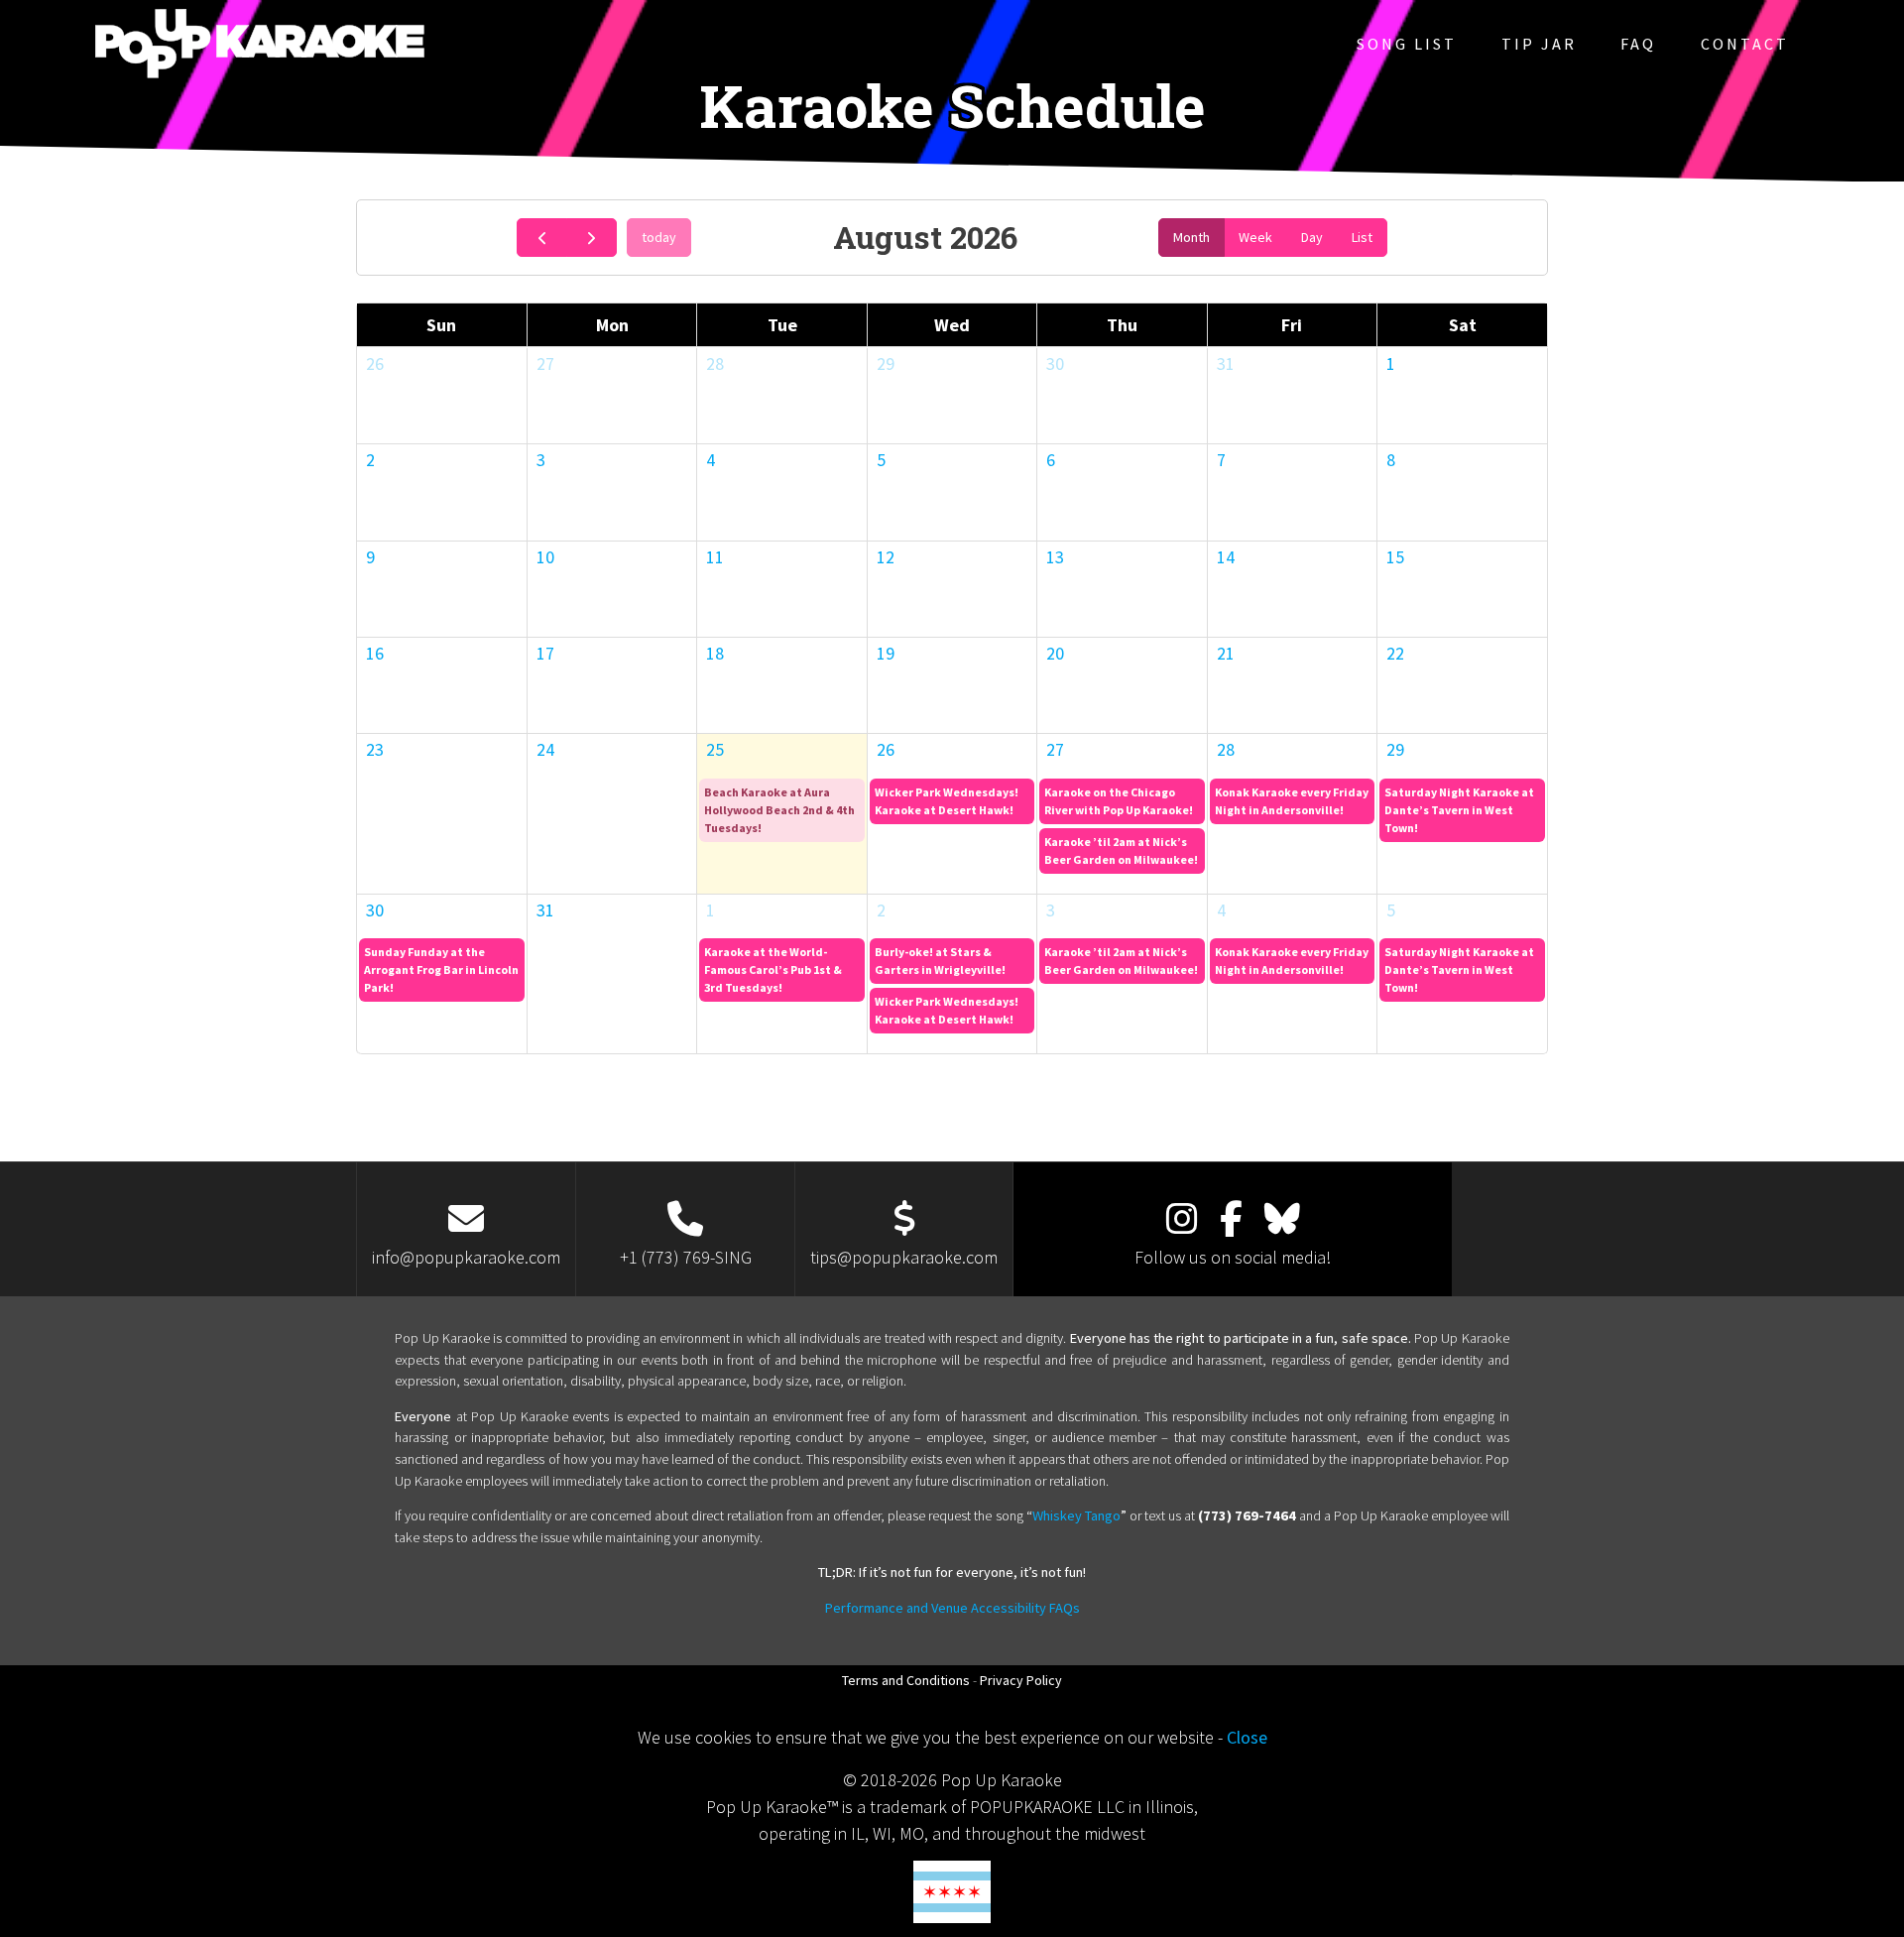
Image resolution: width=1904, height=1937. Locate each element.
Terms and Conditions (906, 1680)
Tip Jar (1539, 44)
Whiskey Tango (1076, 1515)
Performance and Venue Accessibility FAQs (952, 1608)
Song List (1407, 44)
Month (1191, 237)
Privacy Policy (1021, 1680)
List (1362, 237)
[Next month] (592, 238)
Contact (1745, 44)
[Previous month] (542, 238)
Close (1247, 1737)
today (659, 237)
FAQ (1638, 44)
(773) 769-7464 (1247, 1515)
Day (1312, 237)
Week (1255, 237)
